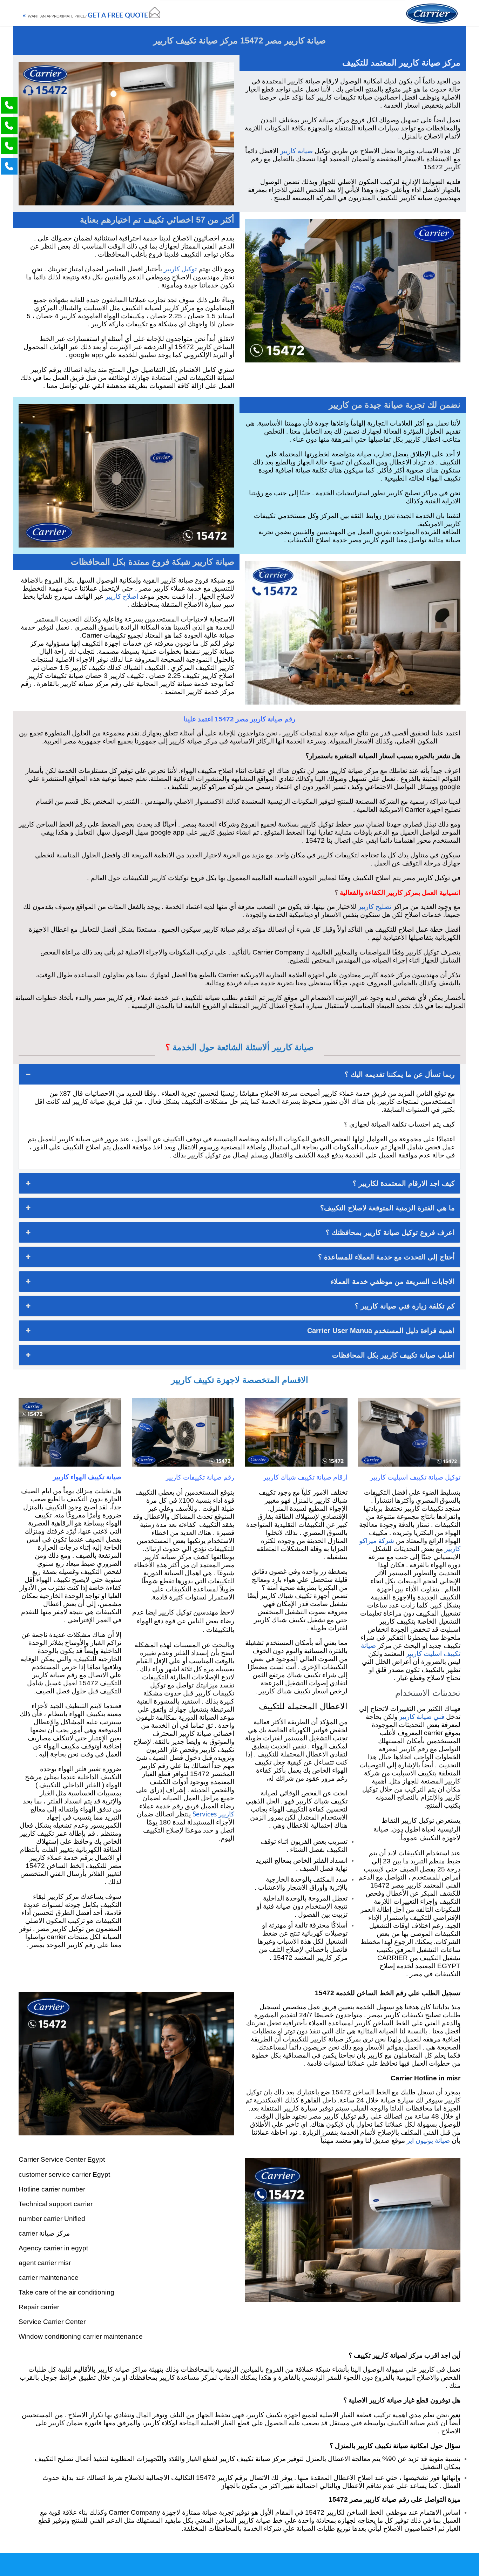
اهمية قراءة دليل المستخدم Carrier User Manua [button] (381, 1331)
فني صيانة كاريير (422, 1717)
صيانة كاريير (296, 151)
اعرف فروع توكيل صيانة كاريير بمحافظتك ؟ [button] (390, 1232)
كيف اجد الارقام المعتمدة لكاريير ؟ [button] (404, 1183)
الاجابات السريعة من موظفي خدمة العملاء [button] (393, 1282)
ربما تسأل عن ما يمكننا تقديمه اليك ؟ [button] (400, 1074)
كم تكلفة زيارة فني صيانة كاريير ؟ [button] (405, 1306)
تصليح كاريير (375, 907)
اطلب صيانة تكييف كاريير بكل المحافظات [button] (393, 1355)
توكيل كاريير (180, 269)
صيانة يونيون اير (428, 2141)
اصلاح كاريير (122, 597)
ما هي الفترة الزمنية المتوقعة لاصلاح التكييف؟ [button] (387, 1208)
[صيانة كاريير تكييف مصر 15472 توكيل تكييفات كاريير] (432, 13)
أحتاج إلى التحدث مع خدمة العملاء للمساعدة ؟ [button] (386, 1257)
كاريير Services (213, 1814)
